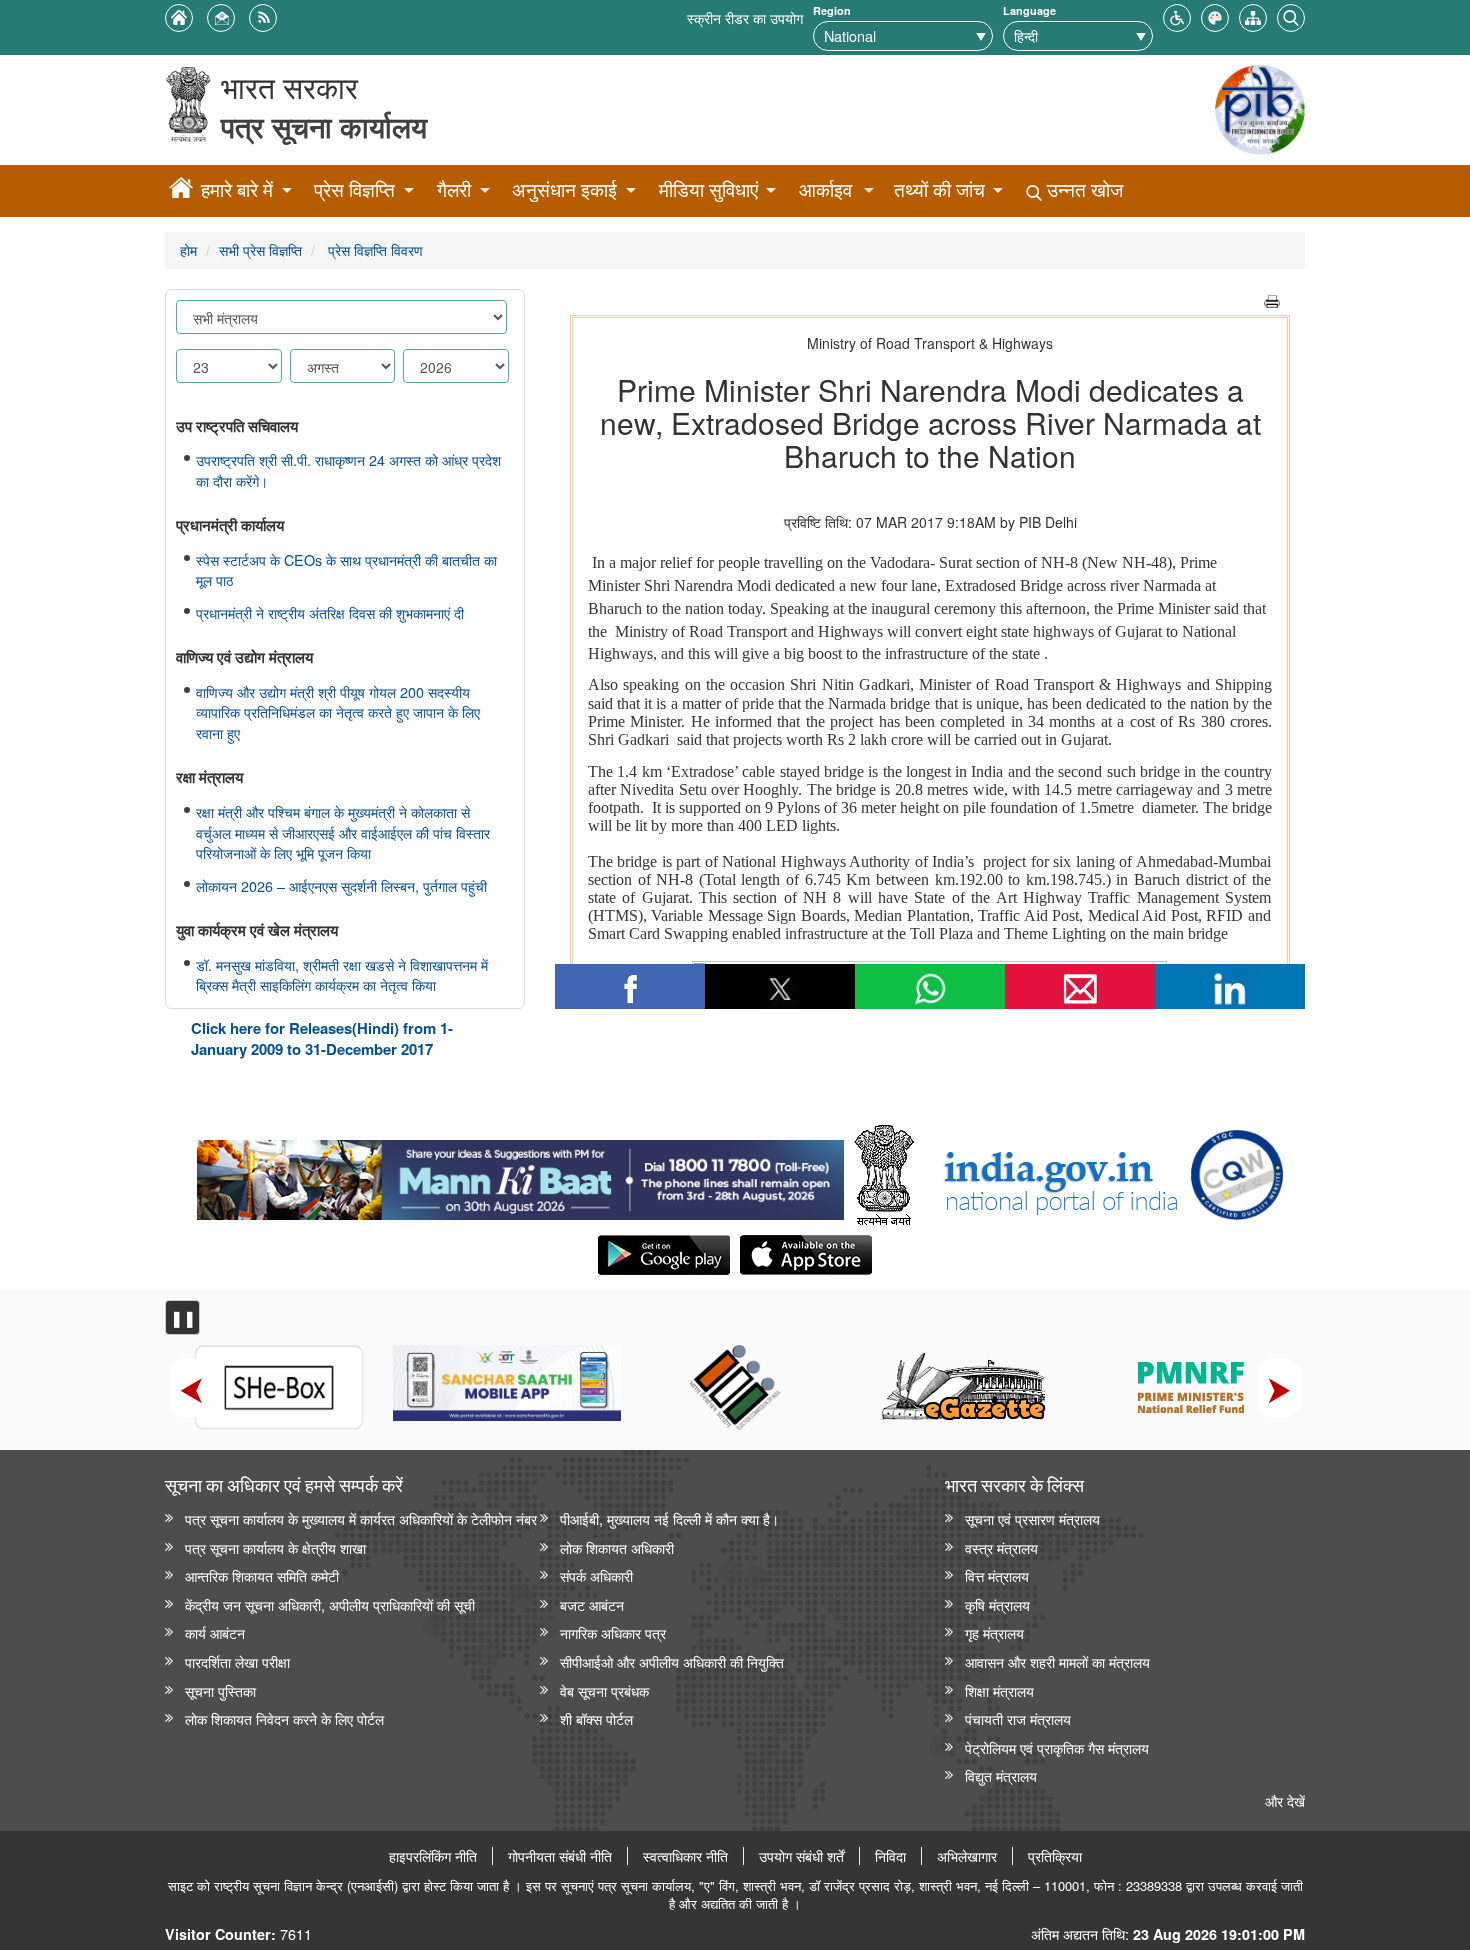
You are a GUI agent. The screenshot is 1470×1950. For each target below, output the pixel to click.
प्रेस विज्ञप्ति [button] (354, 189)
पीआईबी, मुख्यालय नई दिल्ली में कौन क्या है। (669, 1518)
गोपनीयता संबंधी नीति (560, 1856)
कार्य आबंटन (215, 1632)
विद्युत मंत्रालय (1001, 1775)
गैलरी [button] (454, 189)
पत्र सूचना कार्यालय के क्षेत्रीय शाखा (275, 1547)
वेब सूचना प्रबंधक (604, 1690)
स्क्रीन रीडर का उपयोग (745, 17)
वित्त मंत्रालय (997, 1575)
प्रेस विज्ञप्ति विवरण (373, 249)
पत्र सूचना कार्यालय (324, 126)
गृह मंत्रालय (994, 1632)
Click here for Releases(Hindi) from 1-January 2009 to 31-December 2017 (322, 1038)
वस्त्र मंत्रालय (1001, 1547)
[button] (1177, 15)
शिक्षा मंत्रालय (999, 1690)
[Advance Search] (1291, 15)
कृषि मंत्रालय (997, 1604)
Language (1029, 10)
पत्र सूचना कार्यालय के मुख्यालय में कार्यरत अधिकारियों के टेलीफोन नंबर (361, 1518)
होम (188, 249)
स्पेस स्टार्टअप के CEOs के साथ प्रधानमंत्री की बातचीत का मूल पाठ (346, 570)
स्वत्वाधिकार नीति (685, 1856)
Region (832, 10)
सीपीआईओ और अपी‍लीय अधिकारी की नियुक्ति (672, 1661)
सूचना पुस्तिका (220, 1690)
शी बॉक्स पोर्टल (596, 1718)
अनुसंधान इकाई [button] (564, 189)
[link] (520, 1175)
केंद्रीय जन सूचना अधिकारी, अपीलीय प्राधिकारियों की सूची (330, 1604)
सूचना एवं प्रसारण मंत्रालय (1032, 1518)
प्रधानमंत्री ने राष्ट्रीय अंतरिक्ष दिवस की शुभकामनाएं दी (330, 613)
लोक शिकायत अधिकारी (617, 1547)
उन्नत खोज (1082, 189)
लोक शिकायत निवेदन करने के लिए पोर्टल (284, 1718)
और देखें (1285, 1800)
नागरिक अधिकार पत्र (613, 1632)
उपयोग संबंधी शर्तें (801, 1856)
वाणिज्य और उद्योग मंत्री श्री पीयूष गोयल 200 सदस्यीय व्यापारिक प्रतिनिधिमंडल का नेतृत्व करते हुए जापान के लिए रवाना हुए (338, 712)
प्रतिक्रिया (1055, 1856)
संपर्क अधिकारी (596, 1575)
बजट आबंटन (592, 1604)
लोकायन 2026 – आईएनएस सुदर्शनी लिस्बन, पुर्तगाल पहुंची (341, 886)
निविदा (890, 1856)
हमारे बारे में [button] (237, 189)
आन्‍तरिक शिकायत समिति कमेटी (262, 1575)
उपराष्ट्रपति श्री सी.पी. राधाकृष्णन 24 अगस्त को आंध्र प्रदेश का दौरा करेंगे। (348, 470)
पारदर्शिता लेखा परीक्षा (237, 1661)
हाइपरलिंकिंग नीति (433, 1856)
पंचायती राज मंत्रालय (1018, 1718)
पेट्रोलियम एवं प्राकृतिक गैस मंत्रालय (1057, 1747)
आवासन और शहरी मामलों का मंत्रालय (1057, 1661)
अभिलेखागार (967, 1856)
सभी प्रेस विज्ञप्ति (260, 249)
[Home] (181, 191)
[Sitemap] (1253, 15)
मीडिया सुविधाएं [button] (708, 189)
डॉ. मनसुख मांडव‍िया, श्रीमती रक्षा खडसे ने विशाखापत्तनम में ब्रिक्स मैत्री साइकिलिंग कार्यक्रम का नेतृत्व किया (342, 975)
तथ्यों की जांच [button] (939, 189)
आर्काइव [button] (825, 189)
